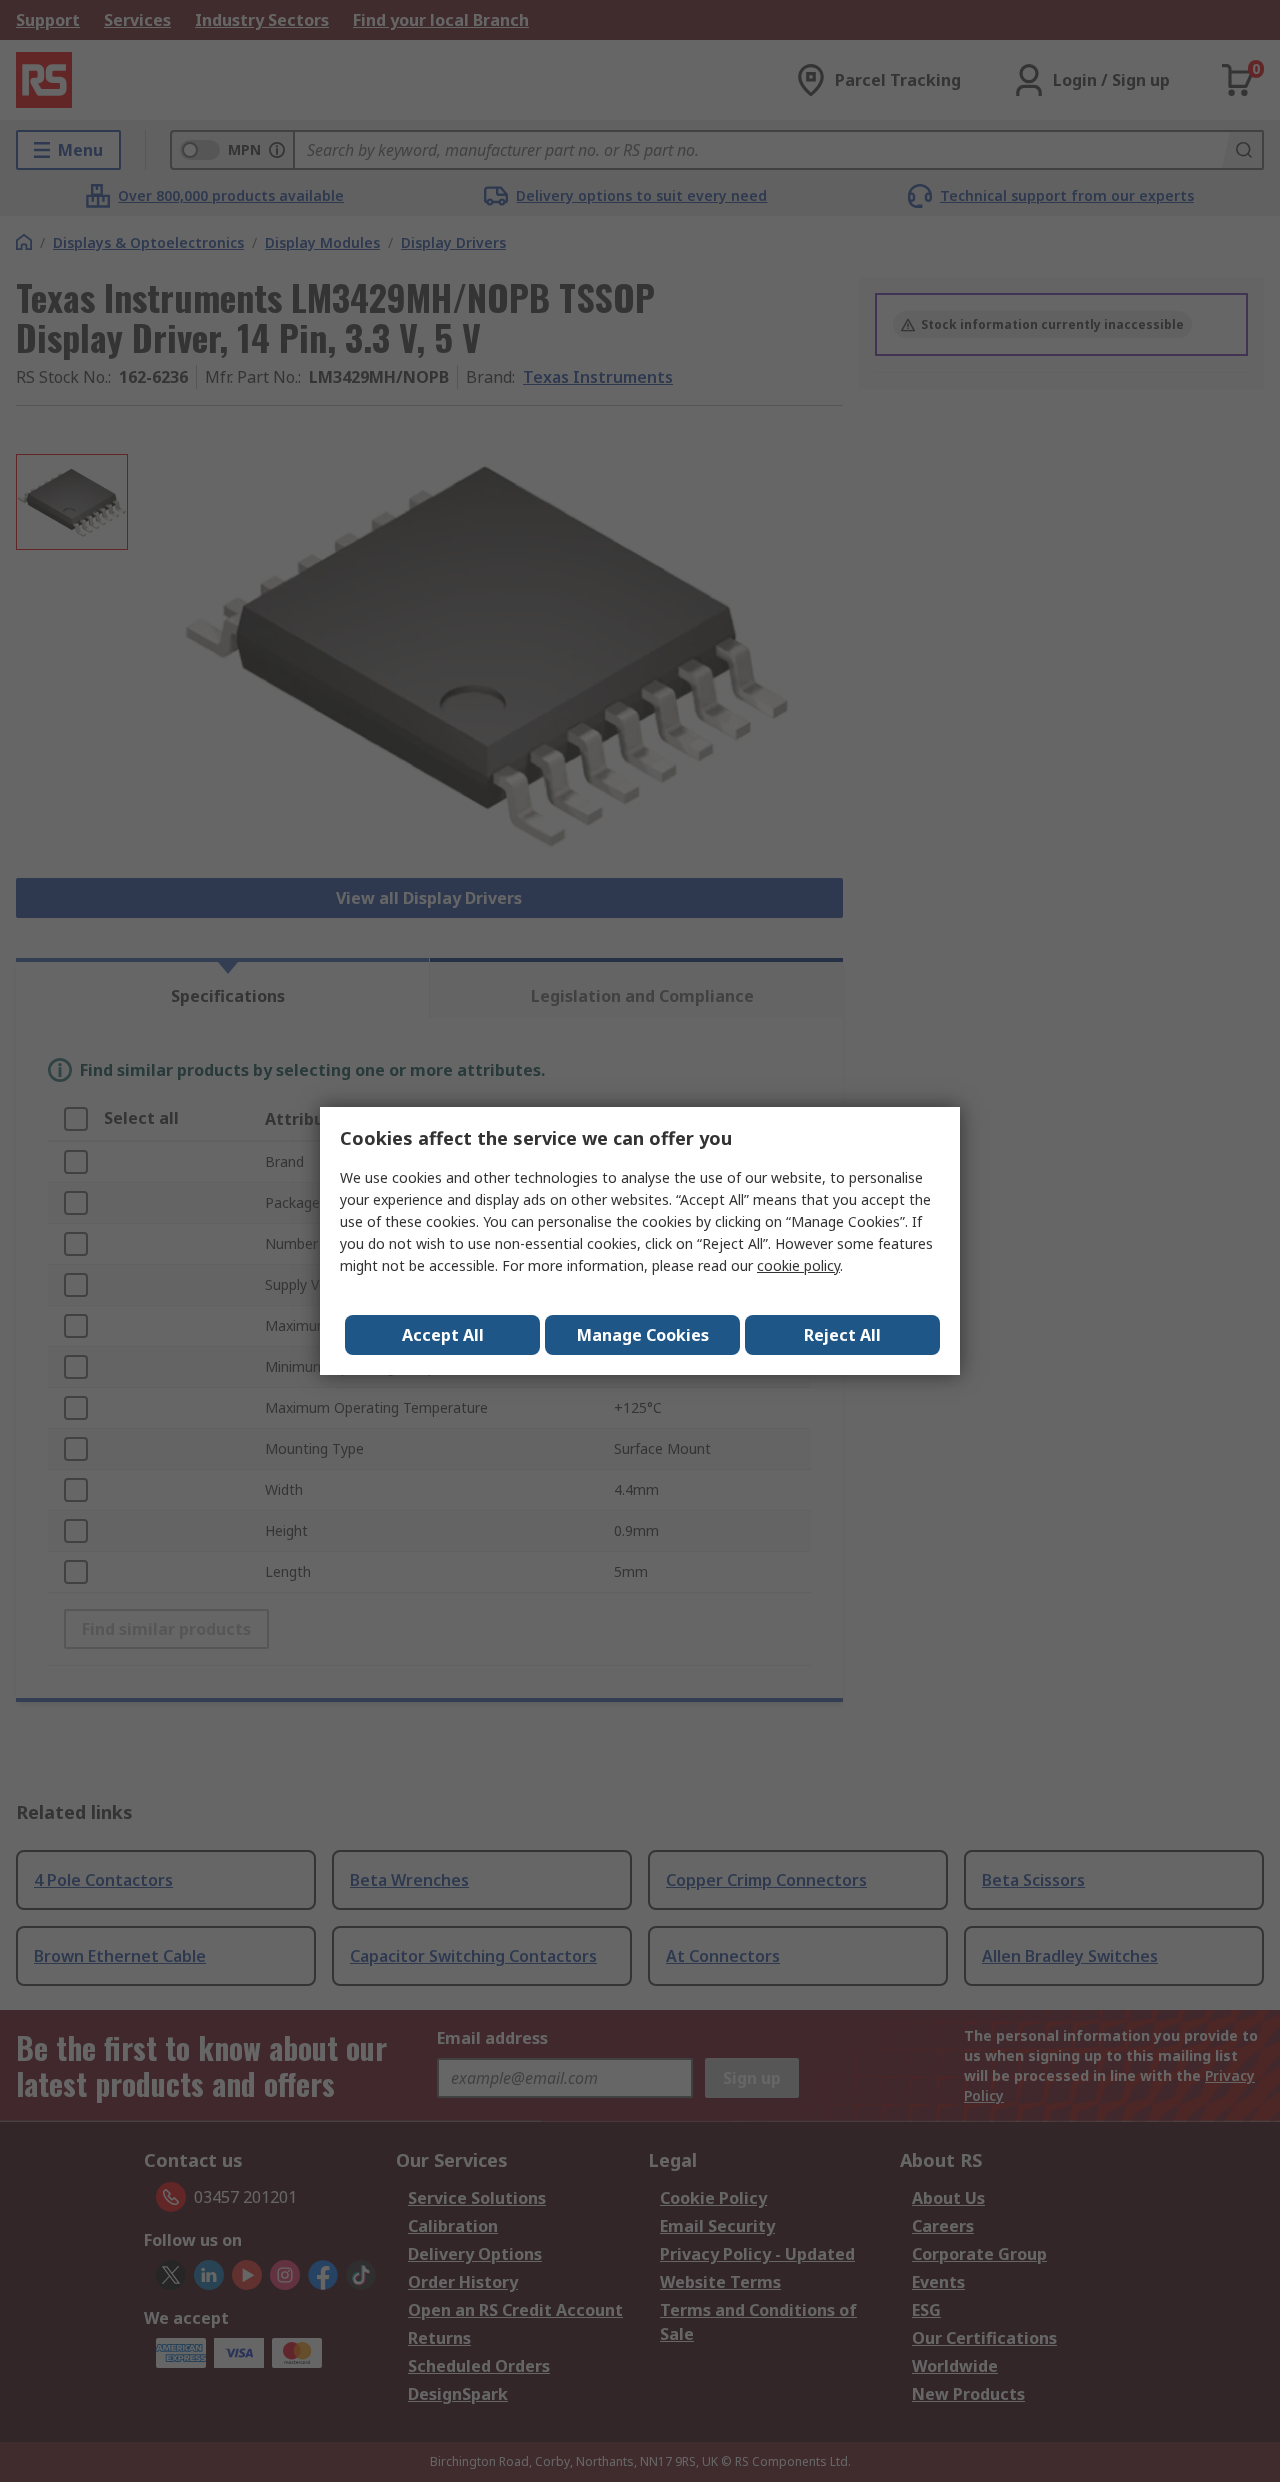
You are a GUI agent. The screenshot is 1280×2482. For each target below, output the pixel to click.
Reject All (842, 1335)
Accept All (443, 1335)
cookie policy (798, 1265)
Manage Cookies (643, 1335)
